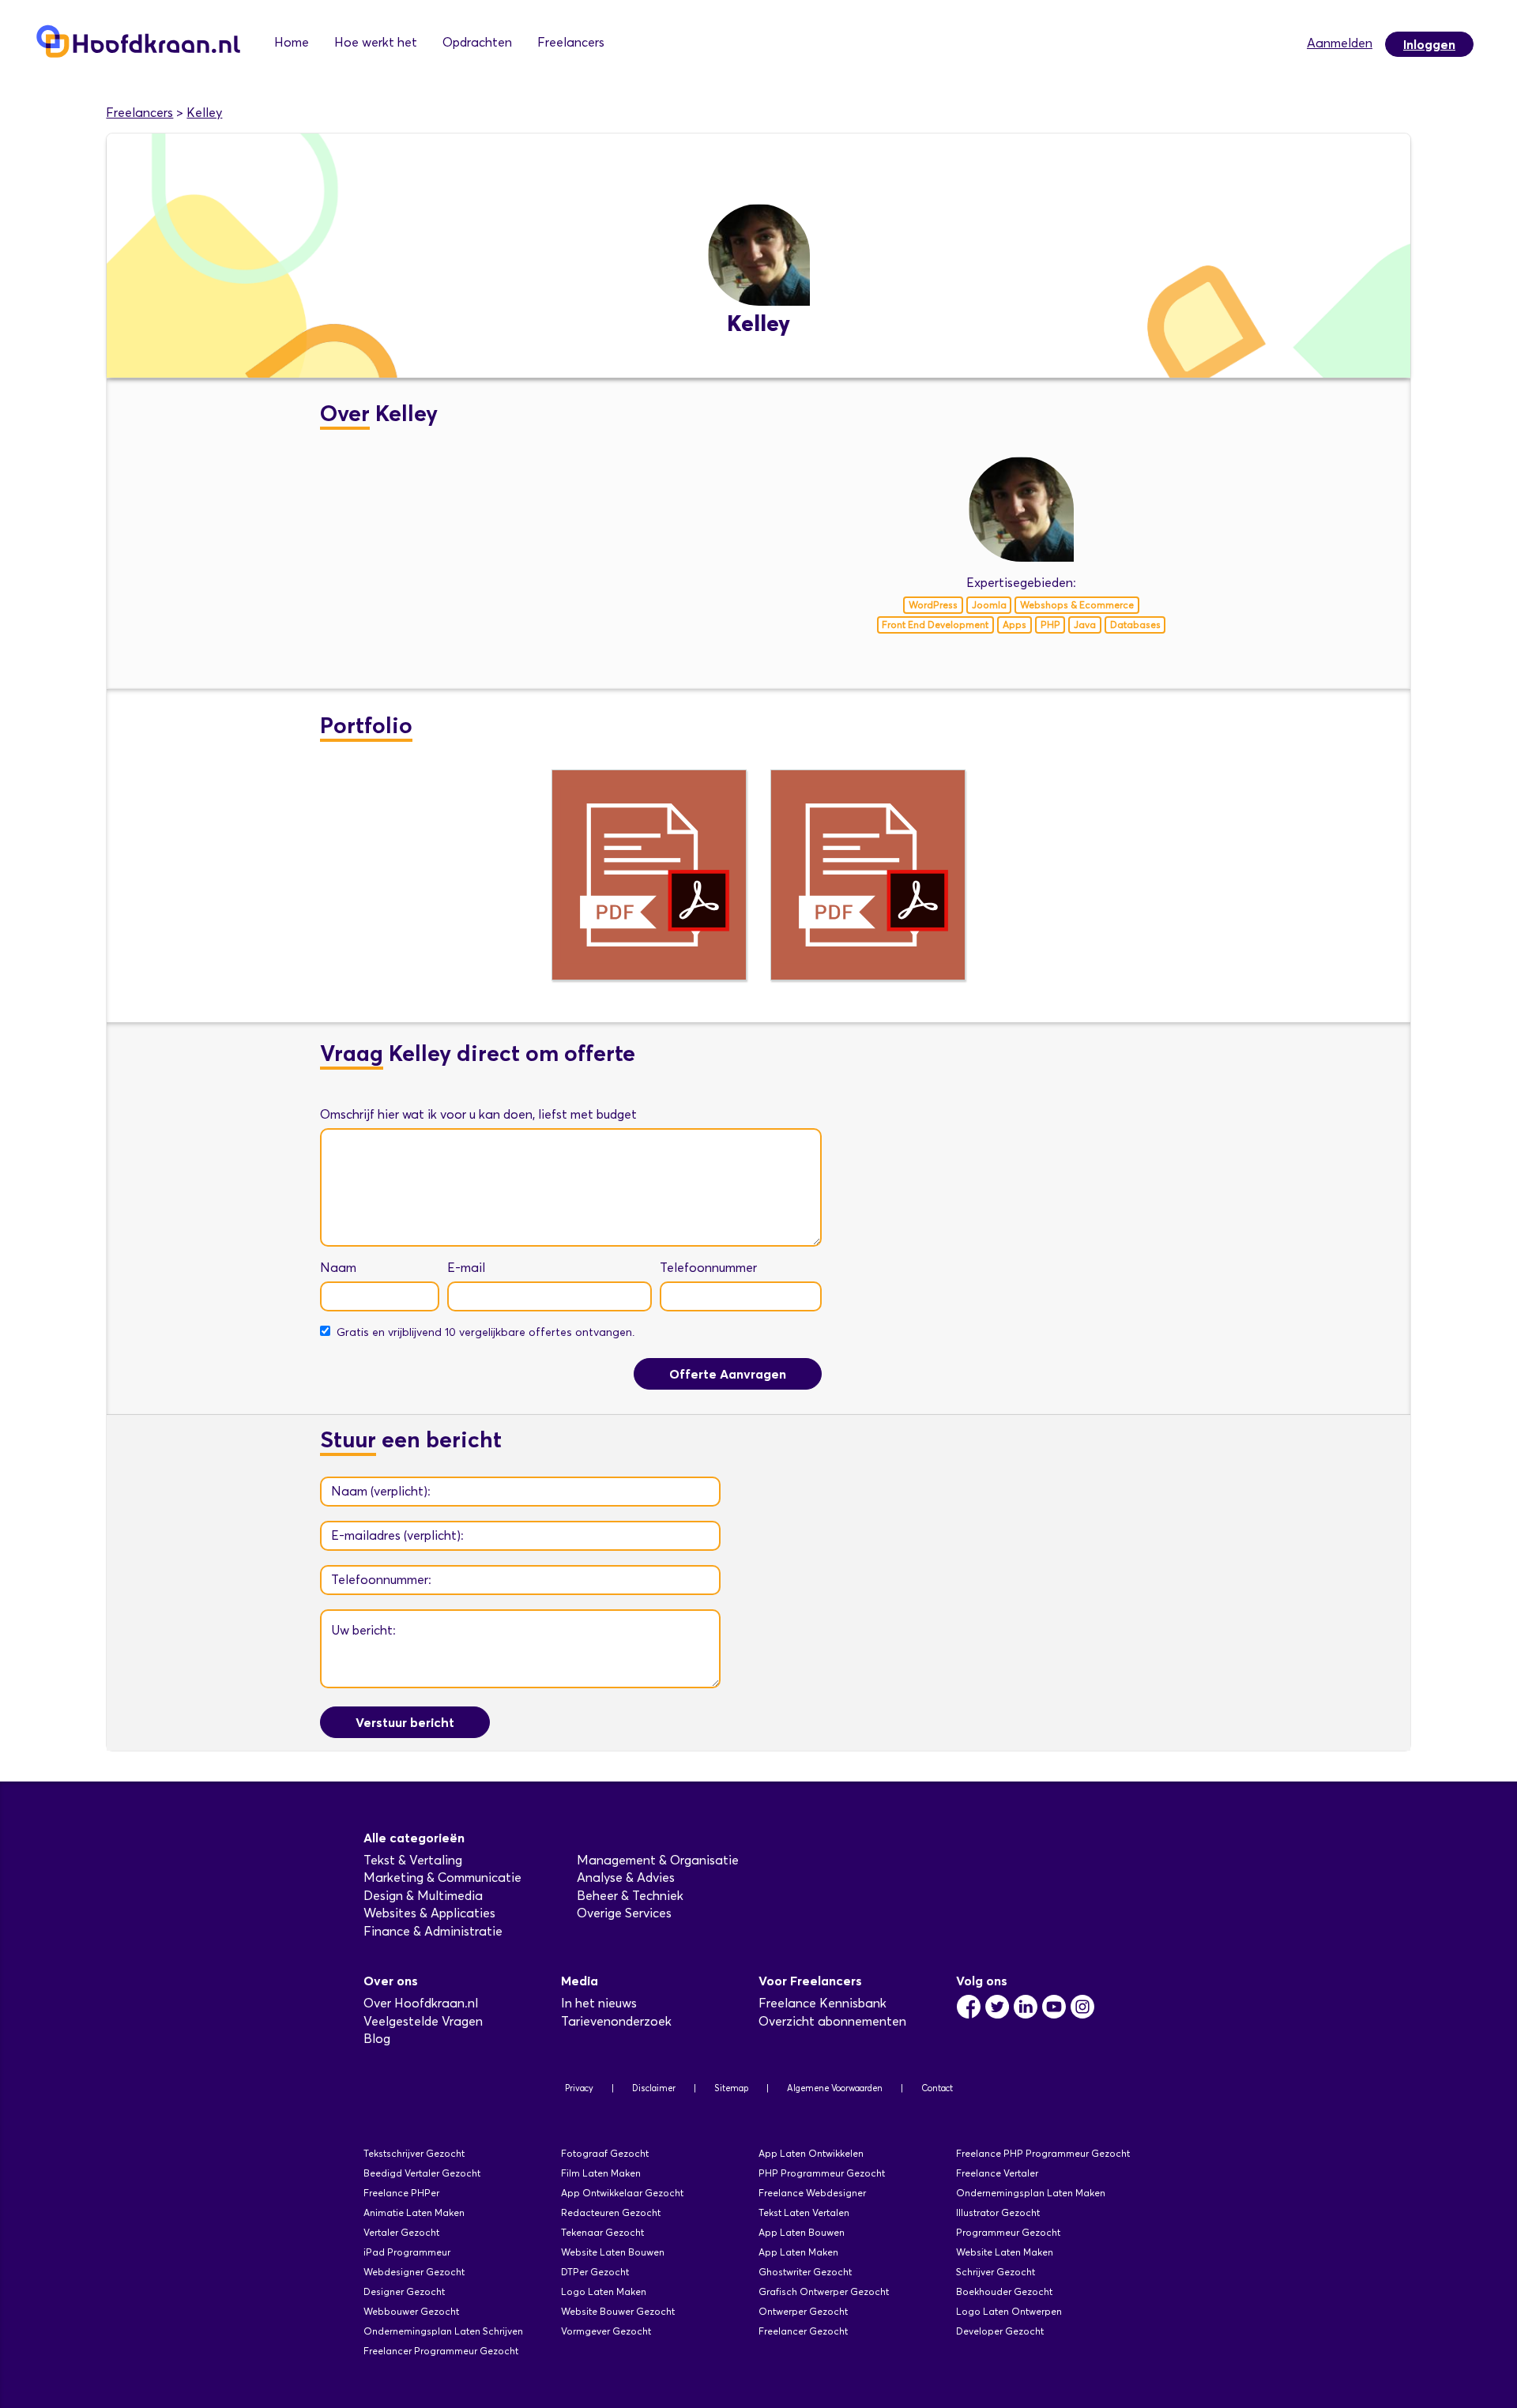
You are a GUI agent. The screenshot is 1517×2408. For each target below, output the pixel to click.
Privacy (579, 2088)
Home (292, 42)
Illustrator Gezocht (998, 2212)
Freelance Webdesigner (812, 2193)
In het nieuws (599, 2003)
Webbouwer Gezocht (411, 2311)
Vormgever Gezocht (606, 2331)
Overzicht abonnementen (832, 2021)
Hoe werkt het (376, 42)
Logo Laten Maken (604, 2291)
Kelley (204, 113)
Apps (1014, 625)
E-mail (466, 1268)
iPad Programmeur (407, 2252)
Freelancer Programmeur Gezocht (441, 2351)
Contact (937, 2088)
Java (1085, 625)
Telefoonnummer (708, 1268)
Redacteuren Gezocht (611, 2212)
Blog (377, 2039)
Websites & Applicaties (429, 1913)
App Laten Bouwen (802, 2232)
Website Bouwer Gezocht (618, 2311)
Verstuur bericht (405, 1722)
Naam (338, 1268)
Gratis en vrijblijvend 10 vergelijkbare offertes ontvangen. (486, 1332)
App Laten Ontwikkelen (811, 2153)
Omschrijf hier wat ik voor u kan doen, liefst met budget (478, 1114)
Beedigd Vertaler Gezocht (422, 2173)
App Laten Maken (798, 2252)
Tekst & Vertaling (413, 1860)
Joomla (989, 605)
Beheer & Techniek (630, 1896)
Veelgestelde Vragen (423, 2021)
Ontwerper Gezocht (803, 2311)
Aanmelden (1340, 43)
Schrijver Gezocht (996, 2272)
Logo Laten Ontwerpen (1009, 2311)
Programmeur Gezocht (1008, 2232)
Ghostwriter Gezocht (805, 2272)
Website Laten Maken (1005, 2252)
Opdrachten (477, 42)
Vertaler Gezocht (401, 2232)
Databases (1135, 625)
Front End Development (935, 625)
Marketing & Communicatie (442, 1877)
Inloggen (1429, 44)
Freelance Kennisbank (822, 2003)
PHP (1050, 625)
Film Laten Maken (601, 2173)
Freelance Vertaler (997, 2173)
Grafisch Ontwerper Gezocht (824, 2291)
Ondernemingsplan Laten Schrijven (443, 2331)
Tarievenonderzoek (616, 2021)
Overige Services (624, 1913)
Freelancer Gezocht (803, 2331)
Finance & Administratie (433, 1931)
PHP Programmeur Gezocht (822, 2173)
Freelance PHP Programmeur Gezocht (1043, 2153)
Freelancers (571, 42)
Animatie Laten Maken (414, 2212)
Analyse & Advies (626, 1877)
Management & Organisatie (658, 1860)
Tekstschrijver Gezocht (414, 2153)
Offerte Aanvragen (728, 1374)
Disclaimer (654, 2088)
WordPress (933, 605)
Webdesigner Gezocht (414, 2272)
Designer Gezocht (404, 2291)
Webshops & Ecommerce (1077, 605)
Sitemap (731, 2088)
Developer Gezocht (1000, 2331)
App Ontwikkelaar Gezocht (622, 2193)
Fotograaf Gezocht (605, 2153)
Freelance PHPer (401, 2193)
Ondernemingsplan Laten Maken (1031, 2193)
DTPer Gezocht (595, 2272)
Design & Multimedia (423, 1896)
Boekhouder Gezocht (1004, 2291)
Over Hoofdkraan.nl (421, 2003)
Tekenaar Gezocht (602, 2232)
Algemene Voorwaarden (835, 2088)
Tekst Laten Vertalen (804, 2212)
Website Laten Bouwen (613, 2252)
